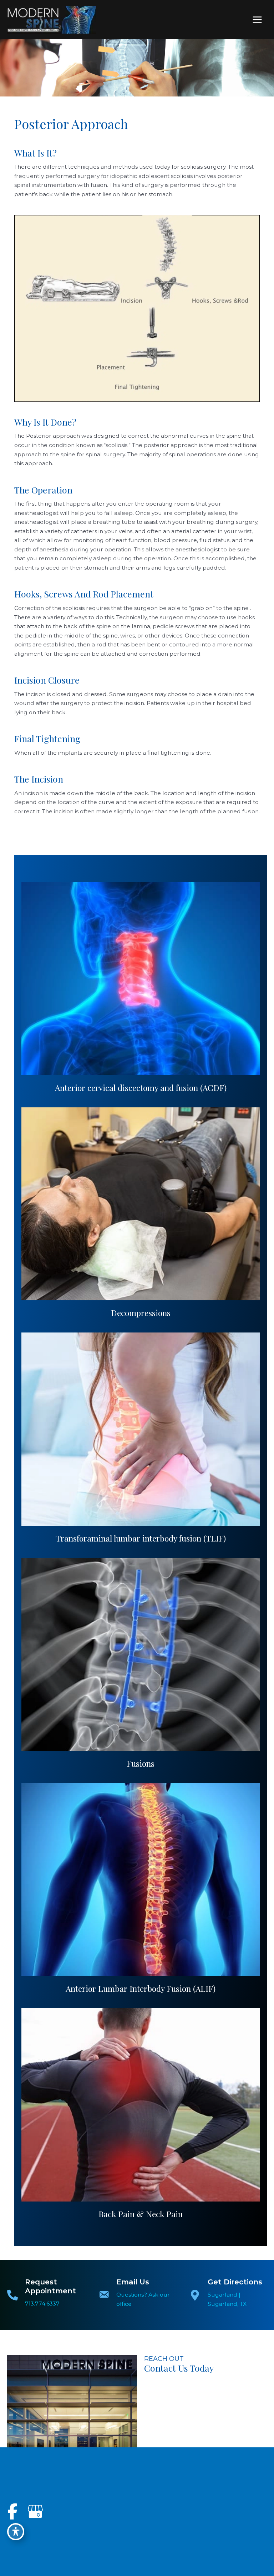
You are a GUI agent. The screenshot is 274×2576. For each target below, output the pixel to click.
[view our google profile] (35, 2512)
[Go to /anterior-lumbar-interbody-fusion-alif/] (141, 1880)
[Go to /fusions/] (141, 1654)
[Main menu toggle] (257, 19)
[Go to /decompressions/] (141, 1204)
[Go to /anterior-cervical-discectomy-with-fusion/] (141, 978)
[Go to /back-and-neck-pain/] (141, 2105)
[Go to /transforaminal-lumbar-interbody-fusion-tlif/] (141, 1429)
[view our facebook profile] (12, 2512)
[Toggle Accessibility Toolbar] (16, 2532)
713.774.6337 (42, 2304)
